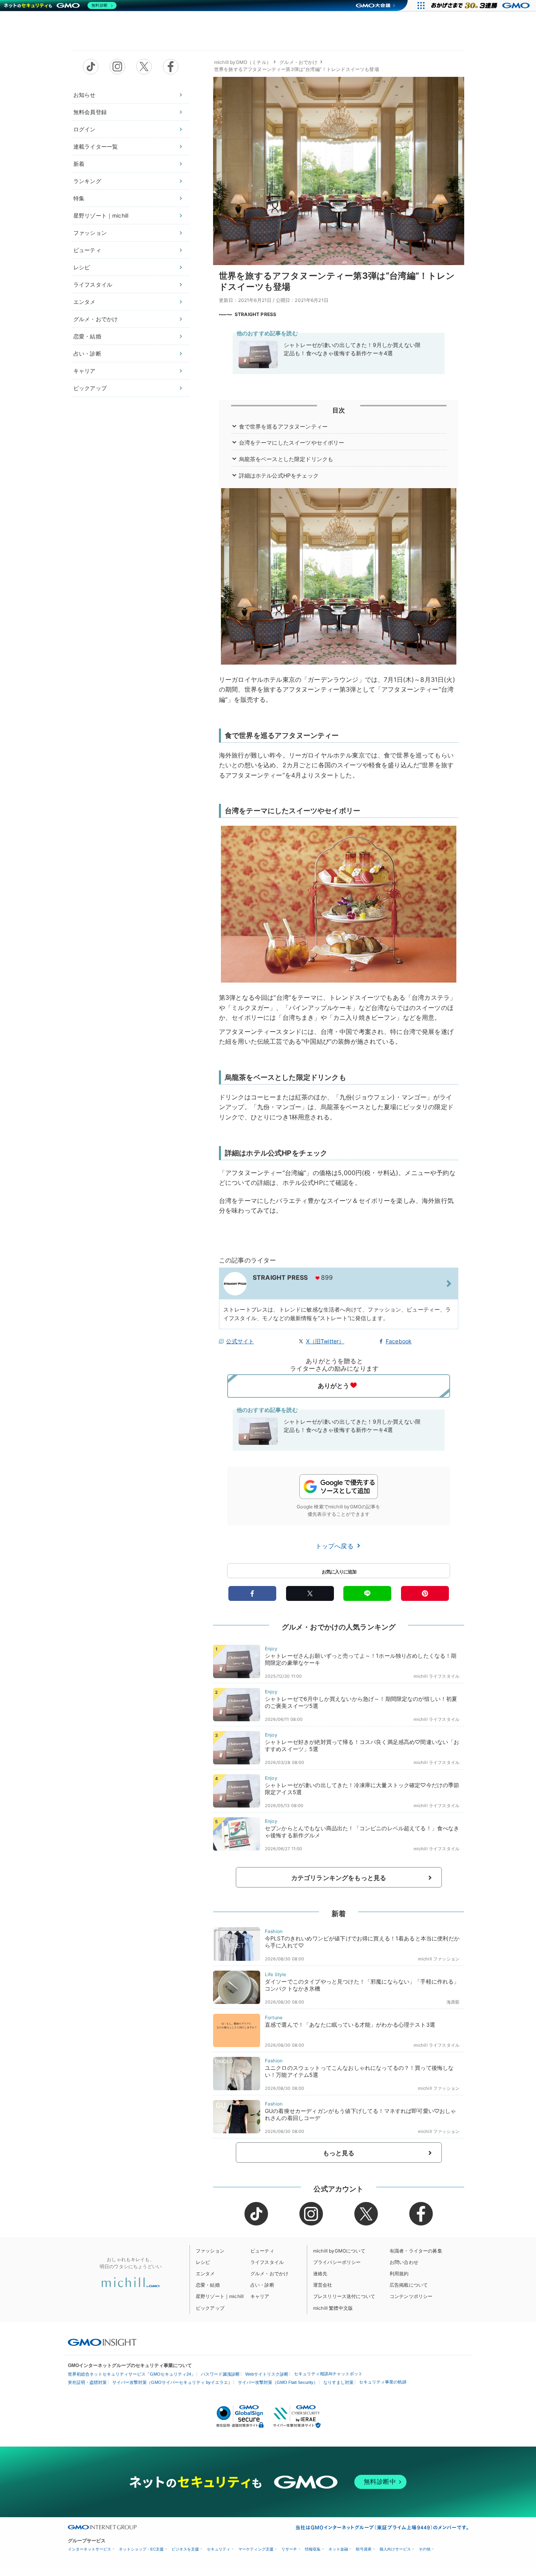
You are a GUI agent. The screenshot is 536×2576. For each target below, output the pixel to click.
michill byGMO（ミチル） (243, 62)
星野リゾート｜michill (101, 215)
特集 (79, 198)
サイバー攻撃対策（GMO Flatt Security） (278, 2382)
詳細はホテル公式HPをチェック (279, 475)
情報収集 (313, 2549)
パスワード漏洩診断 (220, 2374)
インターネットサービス (89, 2549)
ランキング (87, 181)
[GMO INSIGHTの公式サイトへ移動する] (102, 2342)
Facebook (399, 1341)
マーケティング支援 (256, 2549)
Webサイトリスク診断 (267, 2374)
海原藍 (453, 2002)
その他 (425, 2549)
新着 (79, 164)
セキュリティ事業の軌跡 (383, 2382)
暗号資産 (364, 2549)
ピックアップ (90, 388)
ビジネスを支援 (185, 2549)
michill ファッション (439, 1959)
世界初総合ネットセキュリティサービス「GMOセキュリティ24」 (132, 2374)
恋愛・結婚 (87, 336)
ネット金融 (338, 2549)
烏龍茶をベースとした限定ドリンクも (286, 459)
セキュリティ (219, 2549)
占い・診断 (87, 353)
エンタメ (85, 302)
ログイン (85, 129)
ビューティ (87, 250)
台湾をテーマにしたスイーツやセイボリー (292, 442)
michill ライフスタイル (437, 1676)
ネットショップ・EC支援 (141, 2549)
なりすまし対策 (338, 2382)
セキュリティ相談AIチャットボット (328, 2374)
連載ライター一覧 (96, 146)
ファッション (90, 233)
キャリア (85, 371)
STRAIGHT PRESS (255, 314)
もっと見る (339, 2153)
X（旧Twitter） (325, 1341)
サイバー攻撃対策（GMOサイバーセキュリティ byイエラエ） (172, 2382)
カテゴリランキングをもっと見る (339, 1878)
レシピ (82, 267)
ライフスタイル (93, 284)
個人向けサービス (395, 2549)
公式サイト (240, 1341)
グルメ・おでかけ (96, 319)
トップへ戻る (335, 1546)
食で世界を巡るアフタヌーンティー (283, 426)
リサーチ (289, 2549)
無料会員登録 (90, 112)
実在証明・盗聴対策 (87, 2382)
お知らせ (85, 95)
